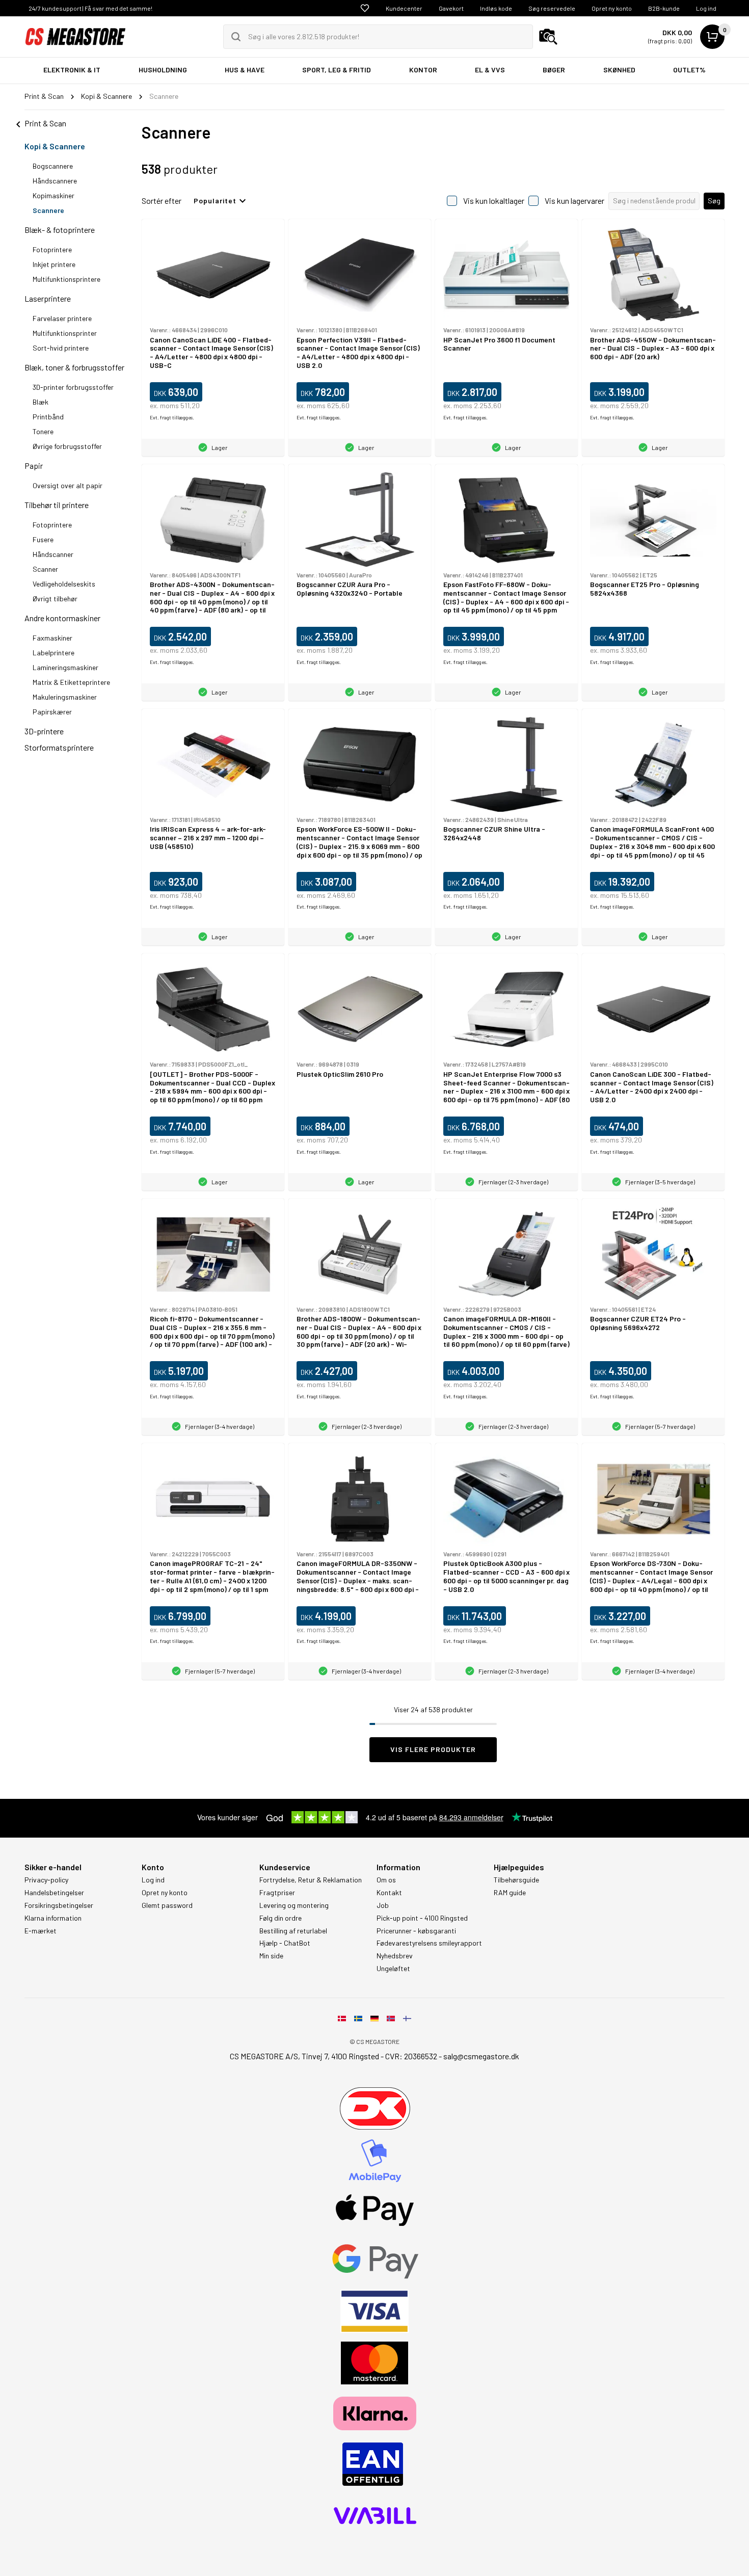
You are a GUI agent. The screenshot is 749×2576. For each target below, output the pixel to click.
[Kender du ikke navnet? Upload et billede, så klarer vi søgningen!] (548, 37)
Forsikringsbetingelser (59, 1905)
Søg (714, 201)
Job (383, 1905)
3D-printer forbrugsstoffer (73, 387)
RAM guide (510, 1893)
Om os (386, 1880)
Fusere (43, 539)
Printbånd (48, 417)
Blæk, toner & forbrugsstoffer (74, 367)
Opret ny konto (612, 8)
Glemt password (167, 1905)
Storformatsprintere (59, 747)
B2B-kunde (664, 8)
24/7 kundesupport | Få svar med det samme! (90, 8)
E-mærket (41, 1931)
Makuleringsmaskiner (65, 697)
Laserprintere (48, 298)
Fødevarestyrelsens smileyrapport (429, 1943)
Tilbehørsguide (516, 1880)
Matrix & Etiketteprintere (71, 682)
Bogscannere (53, 166)
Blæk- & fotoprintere (60, 230)
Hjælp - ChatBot (285, 1943)
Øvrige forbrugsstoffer (67, 446)
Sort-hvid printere (61, 348)
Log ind (706, 8)
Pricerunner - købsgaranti (416, 1931)
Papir (34, 466)
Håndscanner (53, 554)
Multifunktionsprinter (65, 333)
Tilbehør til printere (57, 505)
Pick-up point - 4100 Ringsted (422, 1918)
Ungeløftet (393, 1969)
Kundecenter (404, 8)
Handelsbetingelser (54, 1893)
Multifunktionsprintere (66, 279)
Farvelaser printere (62, 318)
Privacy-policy (46, 1880)
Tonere (43, 431)
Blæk (41, 402)
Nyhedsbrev (395, 1956)
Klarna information (53, 1918)
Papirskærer (52, 712)
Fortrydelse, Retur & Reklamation (311, 1880)
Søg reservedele (552, 8)
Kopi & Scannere (55, 146)
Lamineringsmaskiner (65, 667)
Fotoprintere (52, 249)
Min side (271, 1956)
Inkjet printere (54, 264)
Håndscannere (55, 181)
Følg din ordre (280, 1918)
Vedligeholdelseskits (64, 584)
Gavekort (451, 8)
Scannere (48, 210)
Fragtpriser (277, 1893)
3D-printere (44, 731)
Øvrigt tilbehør (55, 599)
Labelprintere (53, 653)
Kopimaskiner (53, 195)
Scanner (45, 569)
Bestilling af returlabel (293, 1931)
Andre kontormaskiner (62, 618)
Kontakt (389, 1893)
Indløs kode (496, 8)
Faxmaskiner (52, 638)
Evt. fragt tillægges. (172, 417)
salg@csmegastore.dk (481, 2056)
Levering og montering (294, 1905)
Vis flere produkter (433, 1749)
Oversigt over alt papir (68, 485)
